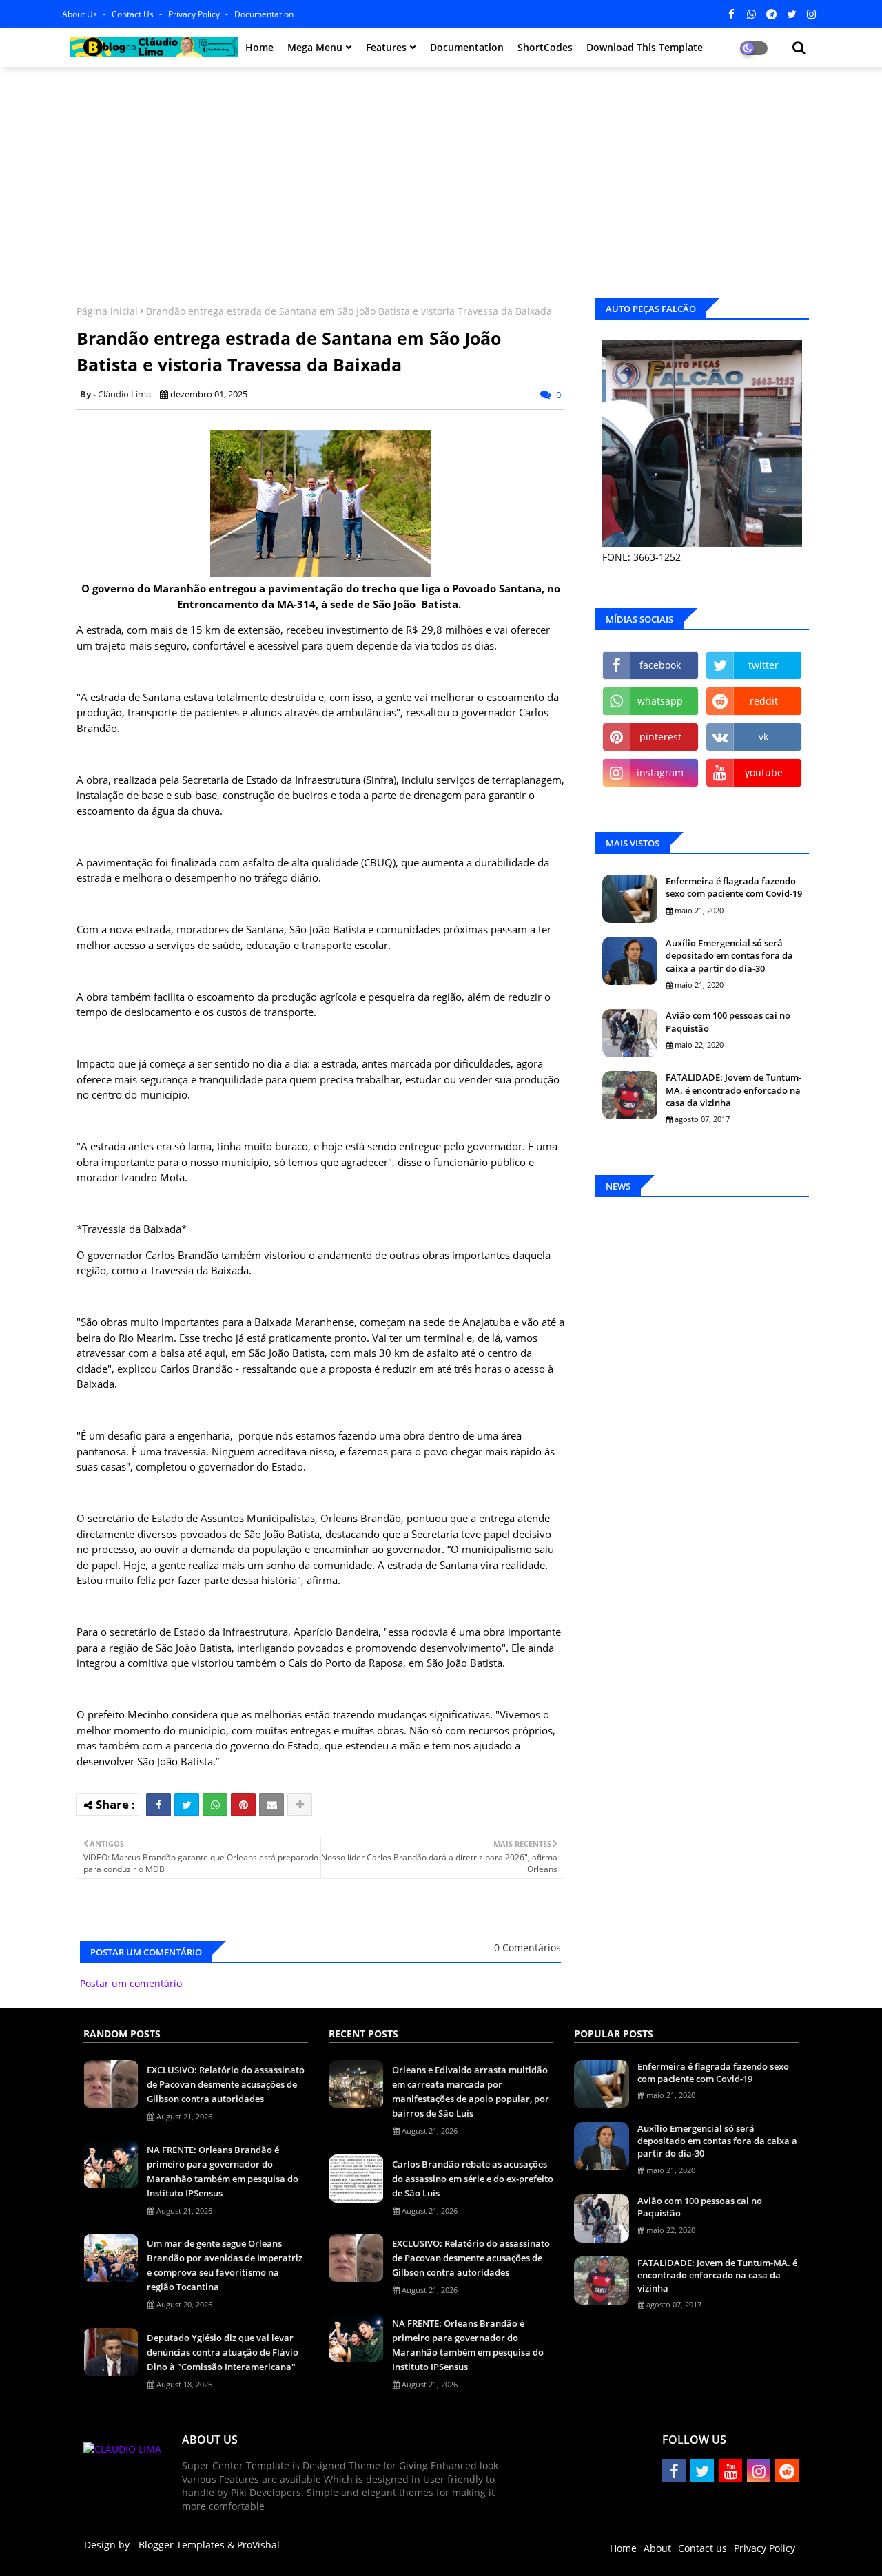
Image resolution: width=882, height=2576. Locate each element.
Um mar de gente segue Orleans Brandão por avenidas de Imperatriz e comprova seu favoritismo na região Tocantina (225, 2265)
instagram (660, 772)
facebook (660, 665)
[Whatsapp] (215, 1805)
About (657, 2548)
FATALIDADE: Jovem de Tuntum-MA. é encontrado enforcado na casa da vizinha (734, 1090)
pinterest (660, 737)
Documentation (264, 14)
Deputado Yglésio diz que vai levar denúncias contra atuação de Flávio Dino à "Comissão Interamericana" (223, 2352)
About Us (81, 14)
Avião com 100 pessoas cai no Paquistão (728, 1021)
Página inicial (107, 311)
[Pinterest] (243, 1805)
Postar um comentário (131, 1983)
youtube (764, 772)
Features (386, 47)
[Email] (271, 1805)
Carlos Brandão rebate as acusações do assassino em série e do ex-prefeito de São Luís (473, 2179)
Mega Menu (315, 47)
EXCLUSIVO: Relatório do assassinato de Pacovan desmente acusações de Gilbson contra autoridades (226, 2084)
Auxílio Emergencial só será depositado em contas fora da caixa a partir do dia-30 (729, 955)
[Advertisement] (441, 177)
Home (259, 47)
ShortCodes (545, 47)
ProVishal (258, 2545)
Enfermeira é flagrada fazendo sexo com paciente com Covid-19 (734, 887)
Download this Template (645, 47)
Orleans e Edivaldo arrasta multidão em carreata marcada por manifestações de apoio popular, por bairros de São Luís (471, 2091)
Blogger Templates (182, 2545)
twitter (763, 665)
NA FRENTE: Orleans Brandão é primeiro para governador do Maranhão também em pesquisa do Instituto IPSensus (223, 2171)
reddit (764, 701)
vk (763, 737)
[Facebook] (158, 1805)
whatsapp (660, 701)
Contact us (134, 14)
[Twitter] (187, 1805)
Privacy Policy (195, 14)
